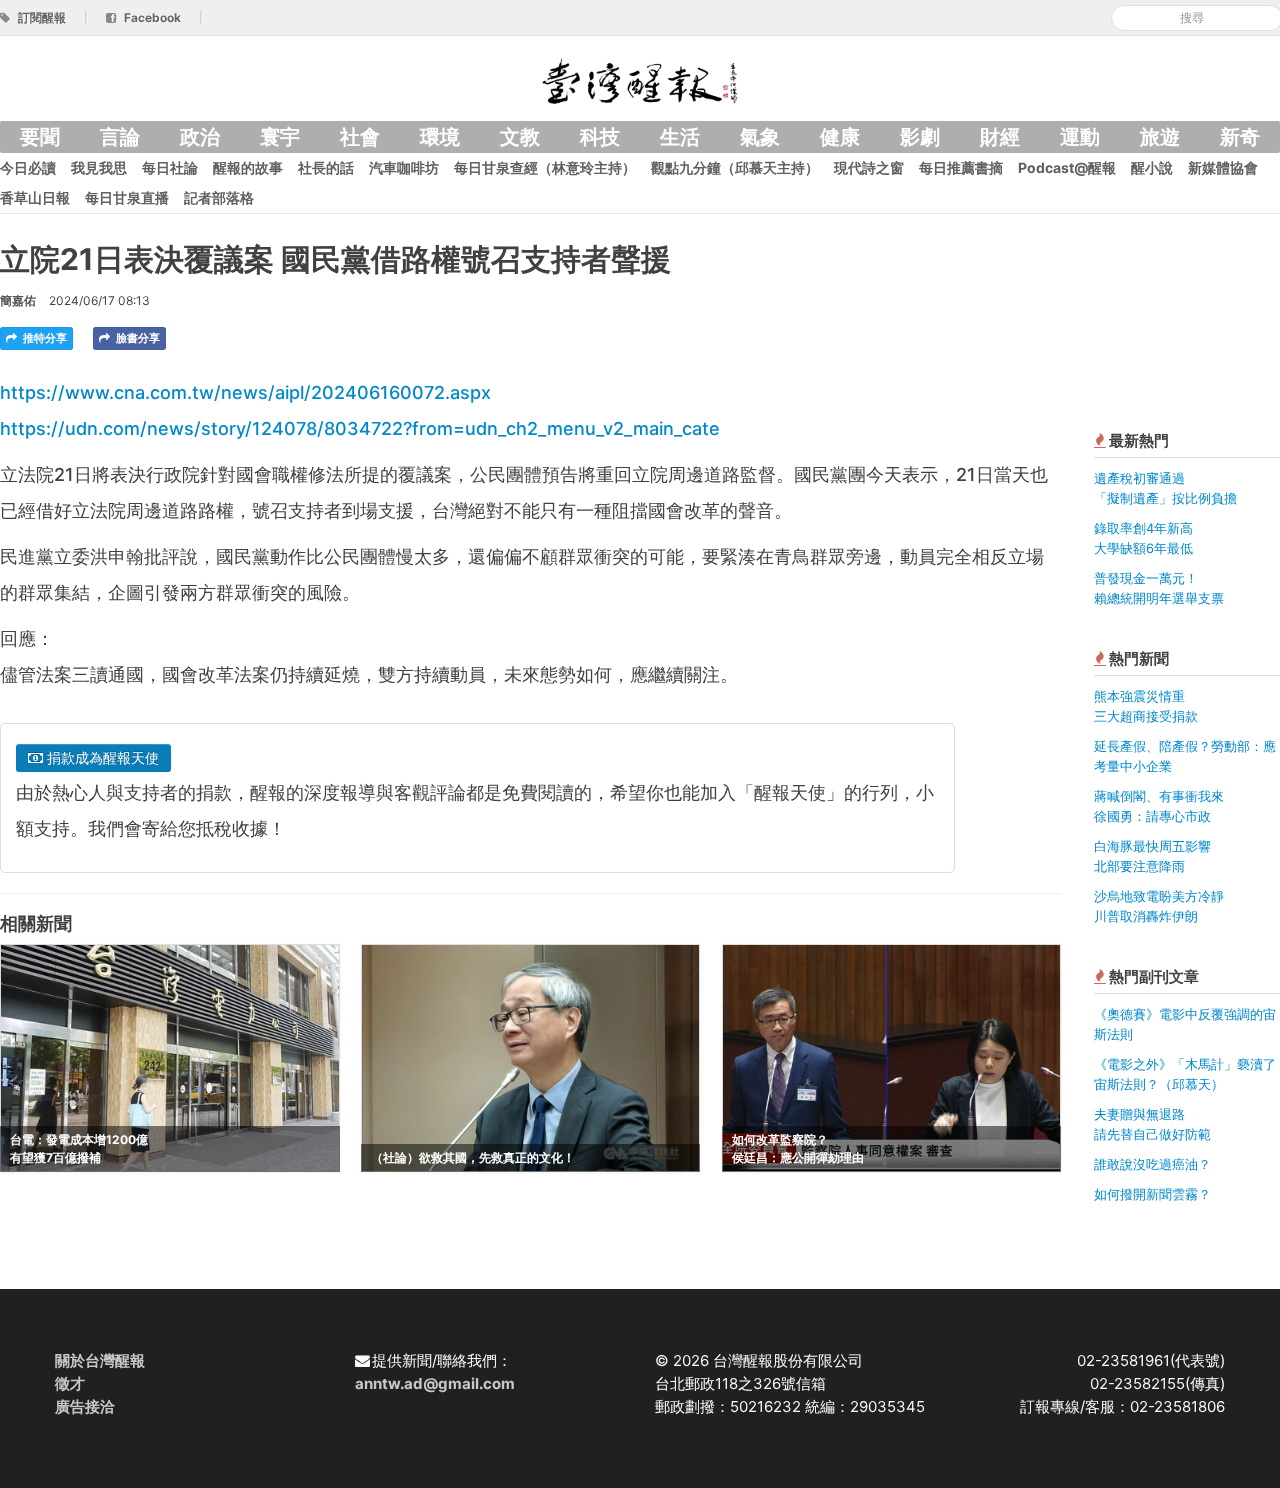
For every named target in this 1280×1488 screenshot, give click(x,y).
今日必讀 (28, 167)
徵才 (70, 1383)
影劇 (920, 137)
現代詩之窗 (869, 167)
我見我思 (99, 167)
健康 (840, 137)
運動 (1080, 137)
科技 (600, 137)
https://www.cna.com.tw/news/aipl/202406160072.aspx (245, 392)
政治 (200, 137)
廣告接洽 (85, 1406)
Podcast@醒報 (1067, 167)
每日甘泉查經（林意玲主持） (545, 167)
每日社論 (170, 167)
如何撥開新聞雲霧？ (1152, 1194)
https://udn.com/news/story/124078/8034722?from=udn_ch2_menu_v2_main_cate (360, 428)
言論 (120, 137)
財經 (1000, 137)
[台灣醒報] (640, 79)
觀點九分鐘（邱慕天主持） (735, 167)
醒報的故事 (248, 167)
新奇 (1240, 137)
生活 (680, 137)
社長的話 (326, 167)
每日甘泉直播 (127, 197)
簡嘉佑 (18, 300)
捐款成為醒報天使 (101, 757)
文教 (520, 137)
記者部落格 (219, 197)
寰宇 (280, 137)
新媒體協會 (1223, 167)
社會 (360, 137)
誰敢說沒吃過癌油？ (1152, 1164)
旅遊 (1160, 137)
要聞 (40, 137)
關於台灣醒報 (100, 1360)
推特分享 (43, 338)
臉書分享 (136, 338)
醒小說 (1152, 167)
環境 (440, 137)
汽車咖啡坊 (404, 167)
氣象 (760, 137)
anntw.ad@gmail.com (435, 1383)
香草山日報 (35, 197)
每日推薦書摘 (961, 167)
